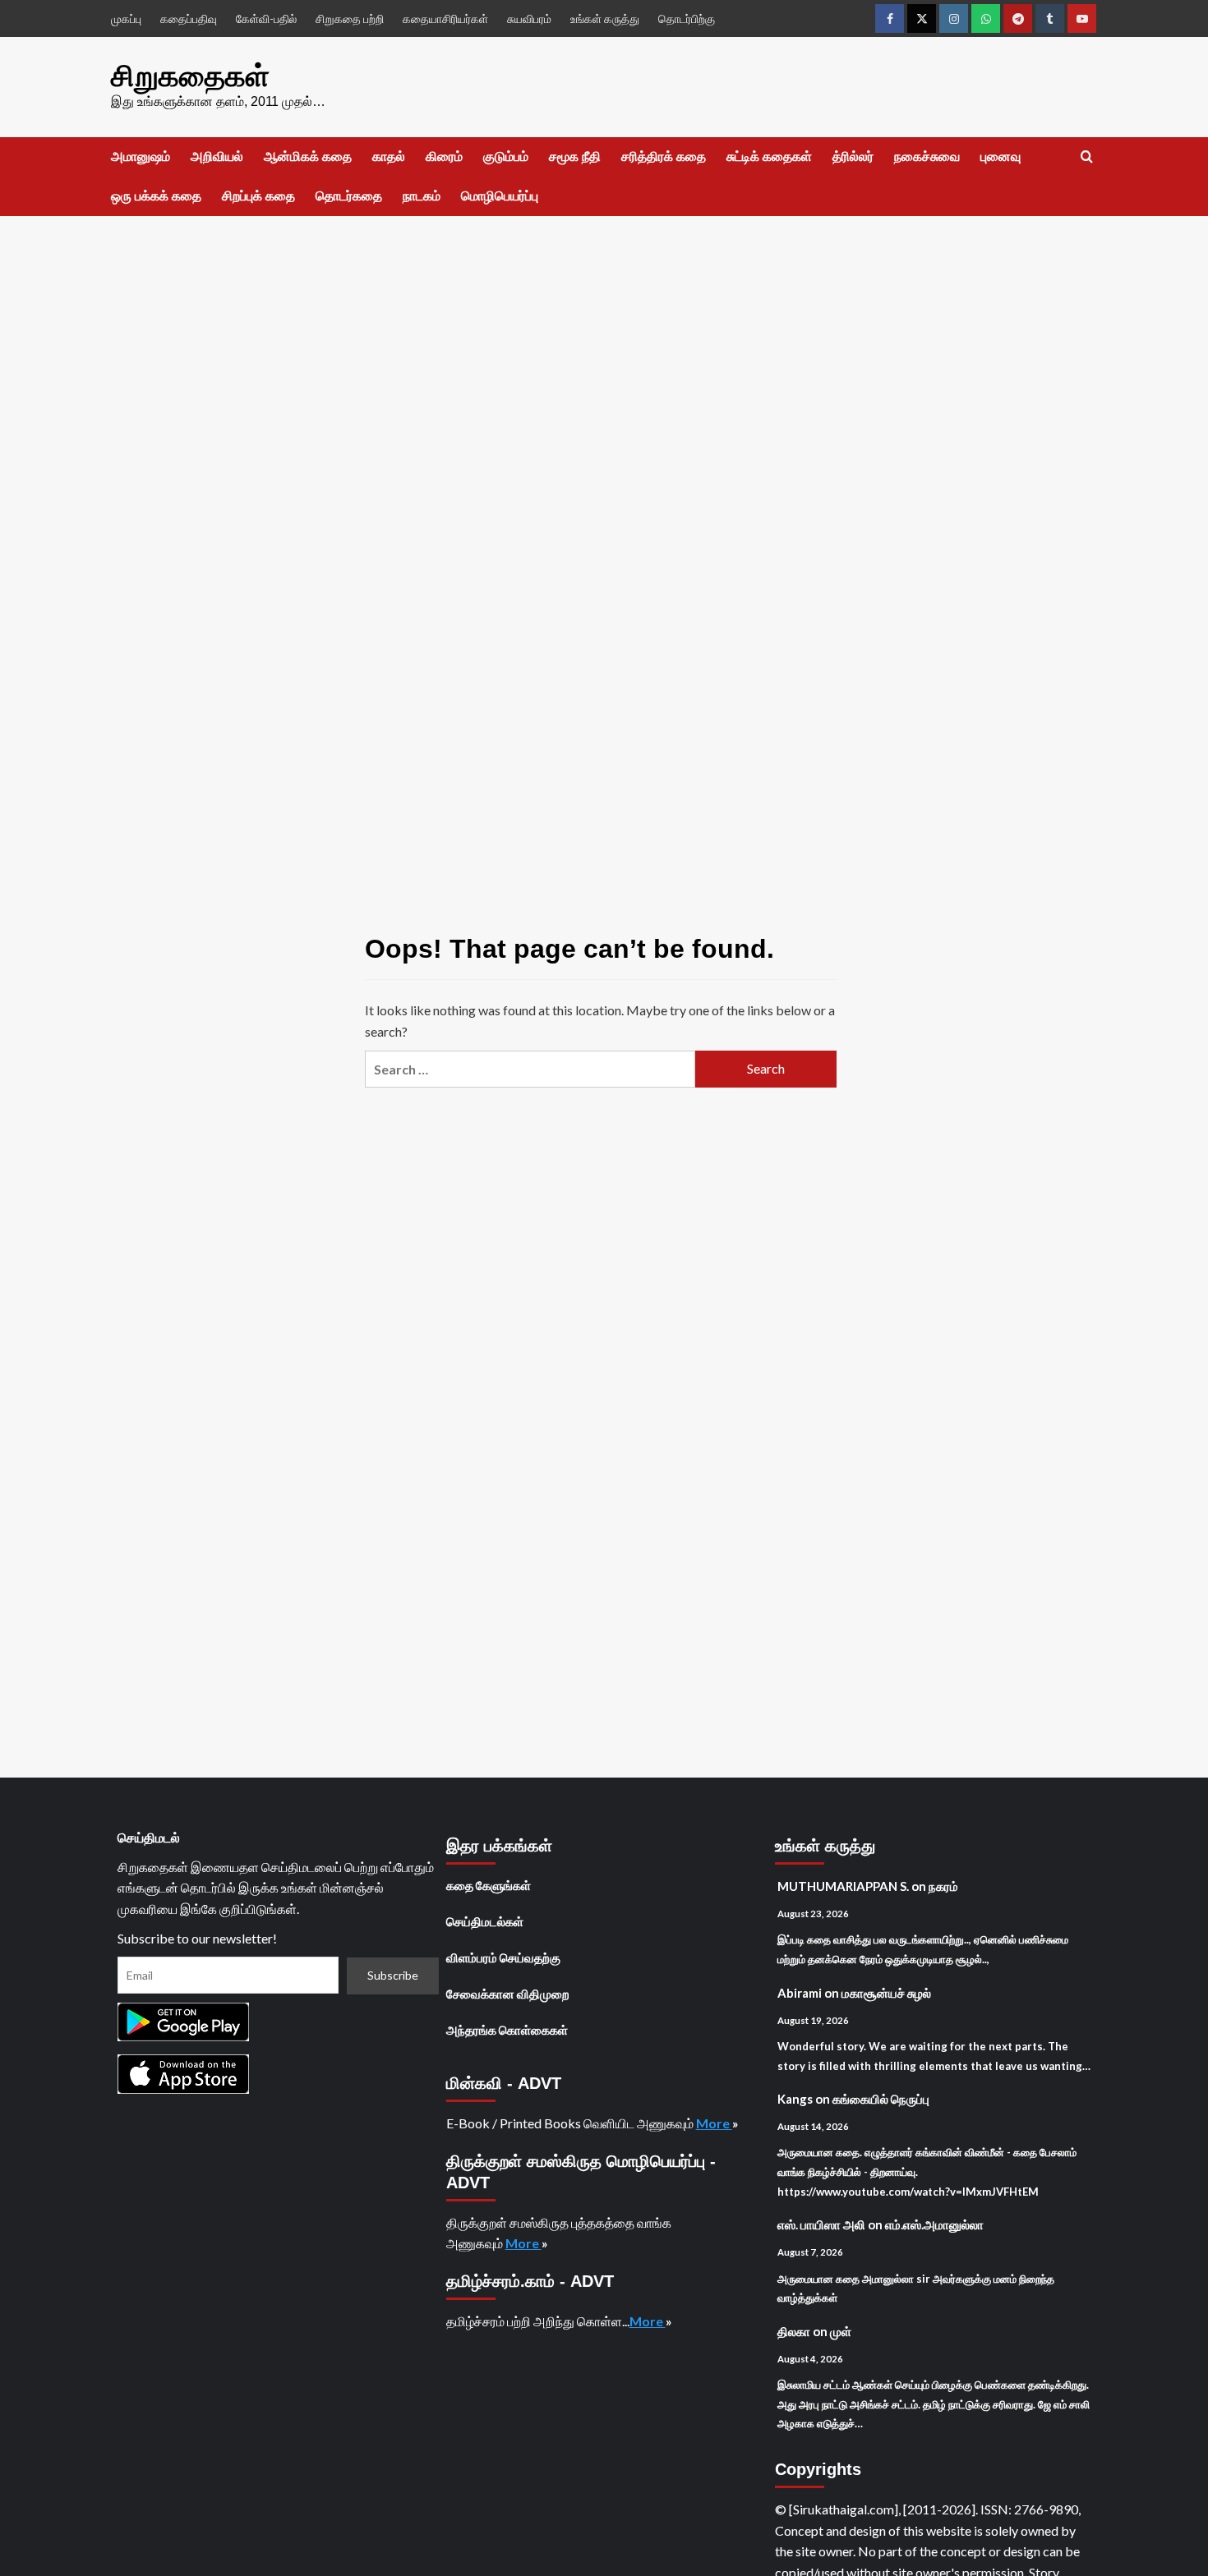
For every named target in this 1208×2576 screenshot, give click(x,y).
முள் (841, 2331)
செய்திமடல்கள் (485, 1921)
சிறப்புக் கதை (258, 196)
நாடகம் (422, 196)
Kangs (795, 2099)
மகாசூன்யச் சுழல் (886, 1993)
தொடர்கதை (349, 196)
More (714, 2123)
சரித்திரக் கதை (664, 156)
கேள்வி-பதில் (266, 18)
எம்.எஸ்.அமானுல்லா (934, 2224)
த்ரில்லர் (853, 156)
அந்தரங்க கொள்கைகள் (507, 2030)
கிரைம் (444, 156)
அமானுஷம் (141, 156)
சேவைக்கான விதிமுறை (508, 1994)
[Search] (1087, 157)
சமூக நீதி (575, 156)
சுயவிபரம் (529, 18)
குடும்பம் (506, 156)
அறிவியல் (217, 156)
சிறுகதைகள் (190, 76)
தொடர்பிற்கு (687, 18)
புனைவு (1001, 156)
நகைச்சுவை (927, 156)
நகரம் (943, 1886)
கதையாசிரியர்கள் (445, 18)
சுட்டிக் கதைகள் (769, 156)
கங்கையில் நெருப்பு (881, 2099)
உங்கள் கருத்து (605, 18)
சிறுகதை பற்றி (350, 18)
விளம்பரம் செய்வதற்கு (503, 1957)
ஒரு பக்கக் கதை (156, 196)
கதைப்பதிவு (189, 18)
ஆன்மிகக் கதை (308, 156)
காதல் (389, 156)
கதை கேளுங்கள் (489, 1885)
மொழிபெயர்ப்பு (500, 196)
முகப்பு (126, 18)
